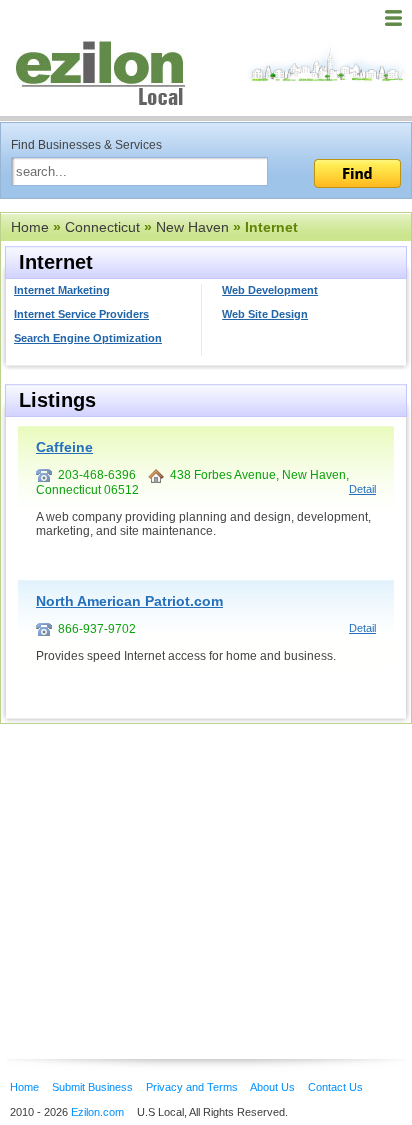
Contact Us (335, 1087)
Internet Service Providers (81, 314)
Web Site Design (265, 314)
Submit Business (92, 1087)
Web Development (270, 290)
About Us (272, 1087)
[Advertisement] (160, 861)
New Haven (192, 227)
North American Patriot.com (129, 601)
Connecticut (102, 227)
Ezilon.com (97, 1112)
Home (30, 227)
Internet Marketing (62, 290)
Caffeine (64, 447)
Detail (362, 489)
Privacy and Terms (192, 1087)
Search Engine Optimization (88, 338)
